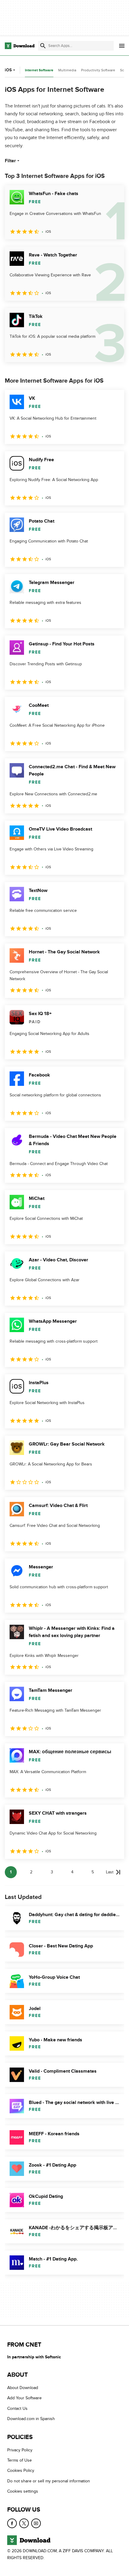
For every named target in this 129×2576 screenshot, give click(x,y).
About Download (23, 2388)
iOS (8, 70)
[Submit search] (43, 46)
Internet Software (39, 70)
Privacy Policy (20, 2450)
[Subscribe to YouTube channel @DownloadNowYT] (36, 2523)
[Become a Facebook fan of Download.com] (12, 2523)
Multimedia (67, 70)
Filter (10, 161)
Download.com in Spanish (31, 2419)
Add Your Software (24, 2398)
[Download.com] (20, 46)
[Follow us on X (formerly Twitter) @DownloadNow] (24, 2523)
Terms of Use (19, 2460)
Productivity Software (98, 70)
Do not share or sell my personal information (49, 2481)
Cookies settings (23, 2491)
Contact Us (17, 2408)
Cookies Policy (21, 2471)
